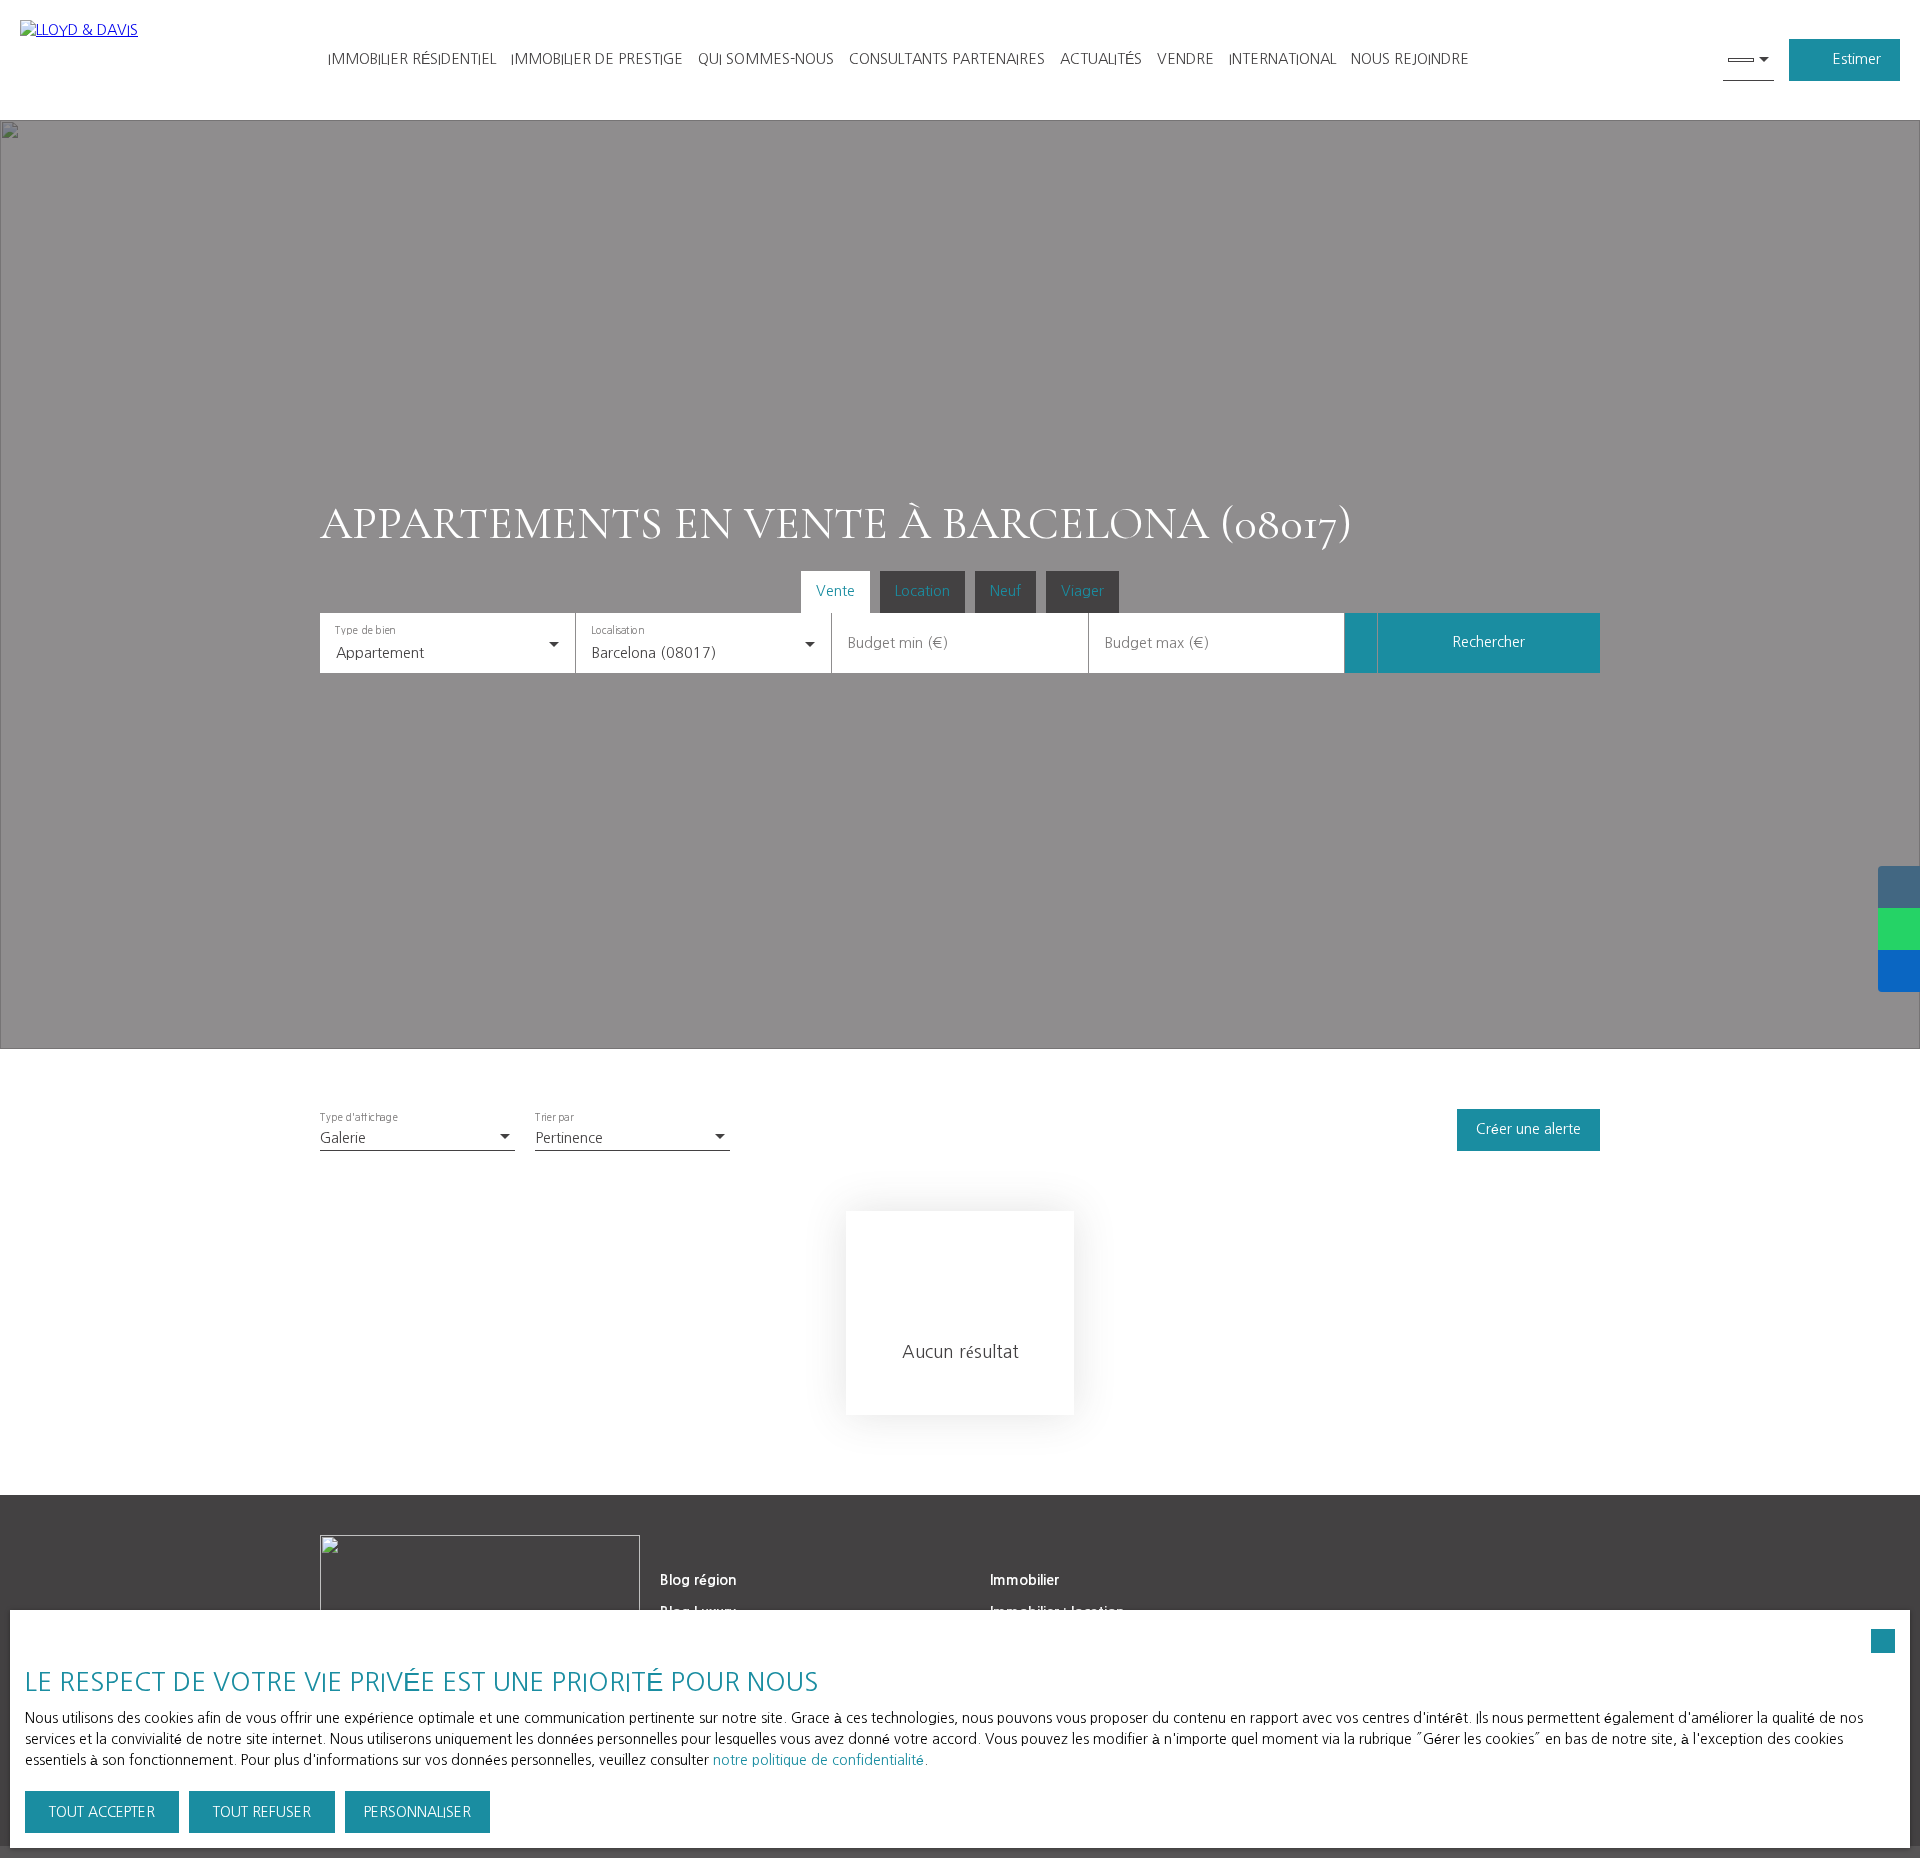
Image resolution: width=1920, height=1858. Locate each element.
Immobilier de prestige (597, 59)
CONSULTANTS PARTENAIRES (947, 59)
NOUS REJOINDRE (1410, 59)
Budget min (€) (898, 643)
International (1282, 59)
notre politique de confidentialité (818, 1760)
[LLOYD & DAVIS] (150, 60)
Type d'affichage (359, 1118)
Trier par (554, 1118)
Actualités (1101, 59)
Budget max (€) (1157, 643)
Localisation (618, 630)
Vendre (1185, 59)
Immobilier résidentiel (412, 59)
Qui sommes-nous (766, 59)
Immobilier (1024, 1580)
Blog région (698, 1580)
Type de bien (365, 630)
